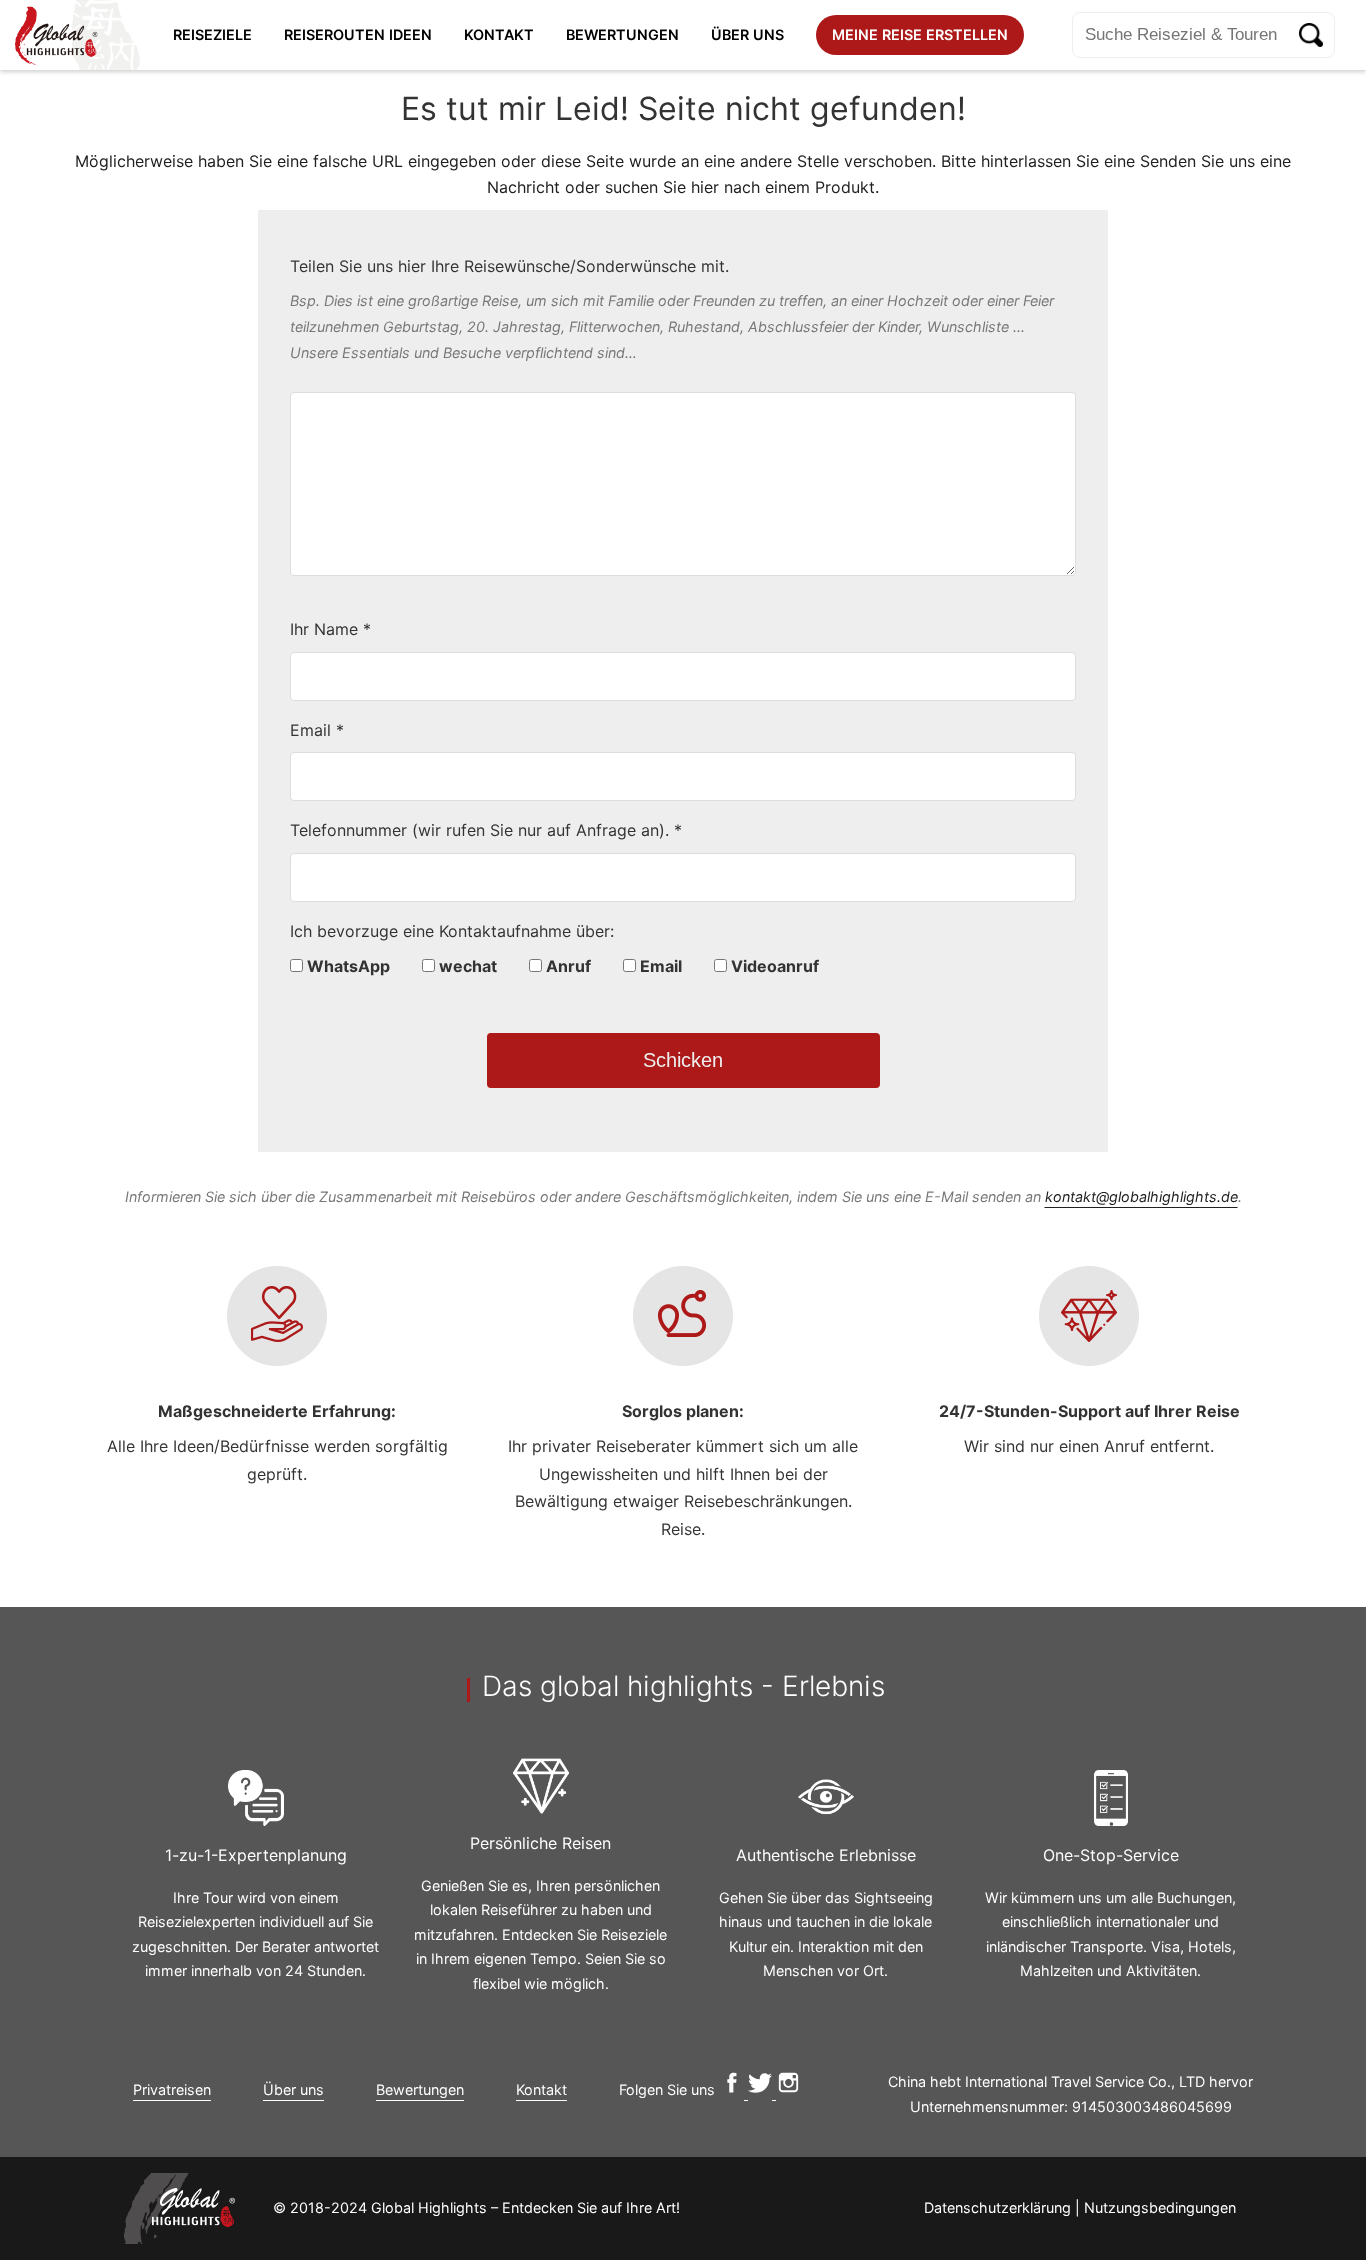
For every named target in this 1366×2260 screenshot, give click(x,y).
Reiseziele (212, 34)
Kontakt (499, 34)
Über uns (747, 34)
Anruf (566, 966)
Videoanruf (773, 966)
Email (659, 966)
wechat (466, 966)
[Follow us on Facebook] (733, 2089)
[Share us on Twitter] (762, 2089)
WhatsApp (346, 966)
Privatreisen (172, 2089)
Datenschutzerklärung (997, 2207)
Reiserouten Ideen (358, 34)
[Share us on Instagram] (788, 2089)
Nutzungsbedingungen (1160, 2207)
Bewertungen (622, 34)
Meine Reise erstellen (920, 34)
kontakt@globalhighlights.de (1141, 1196)
